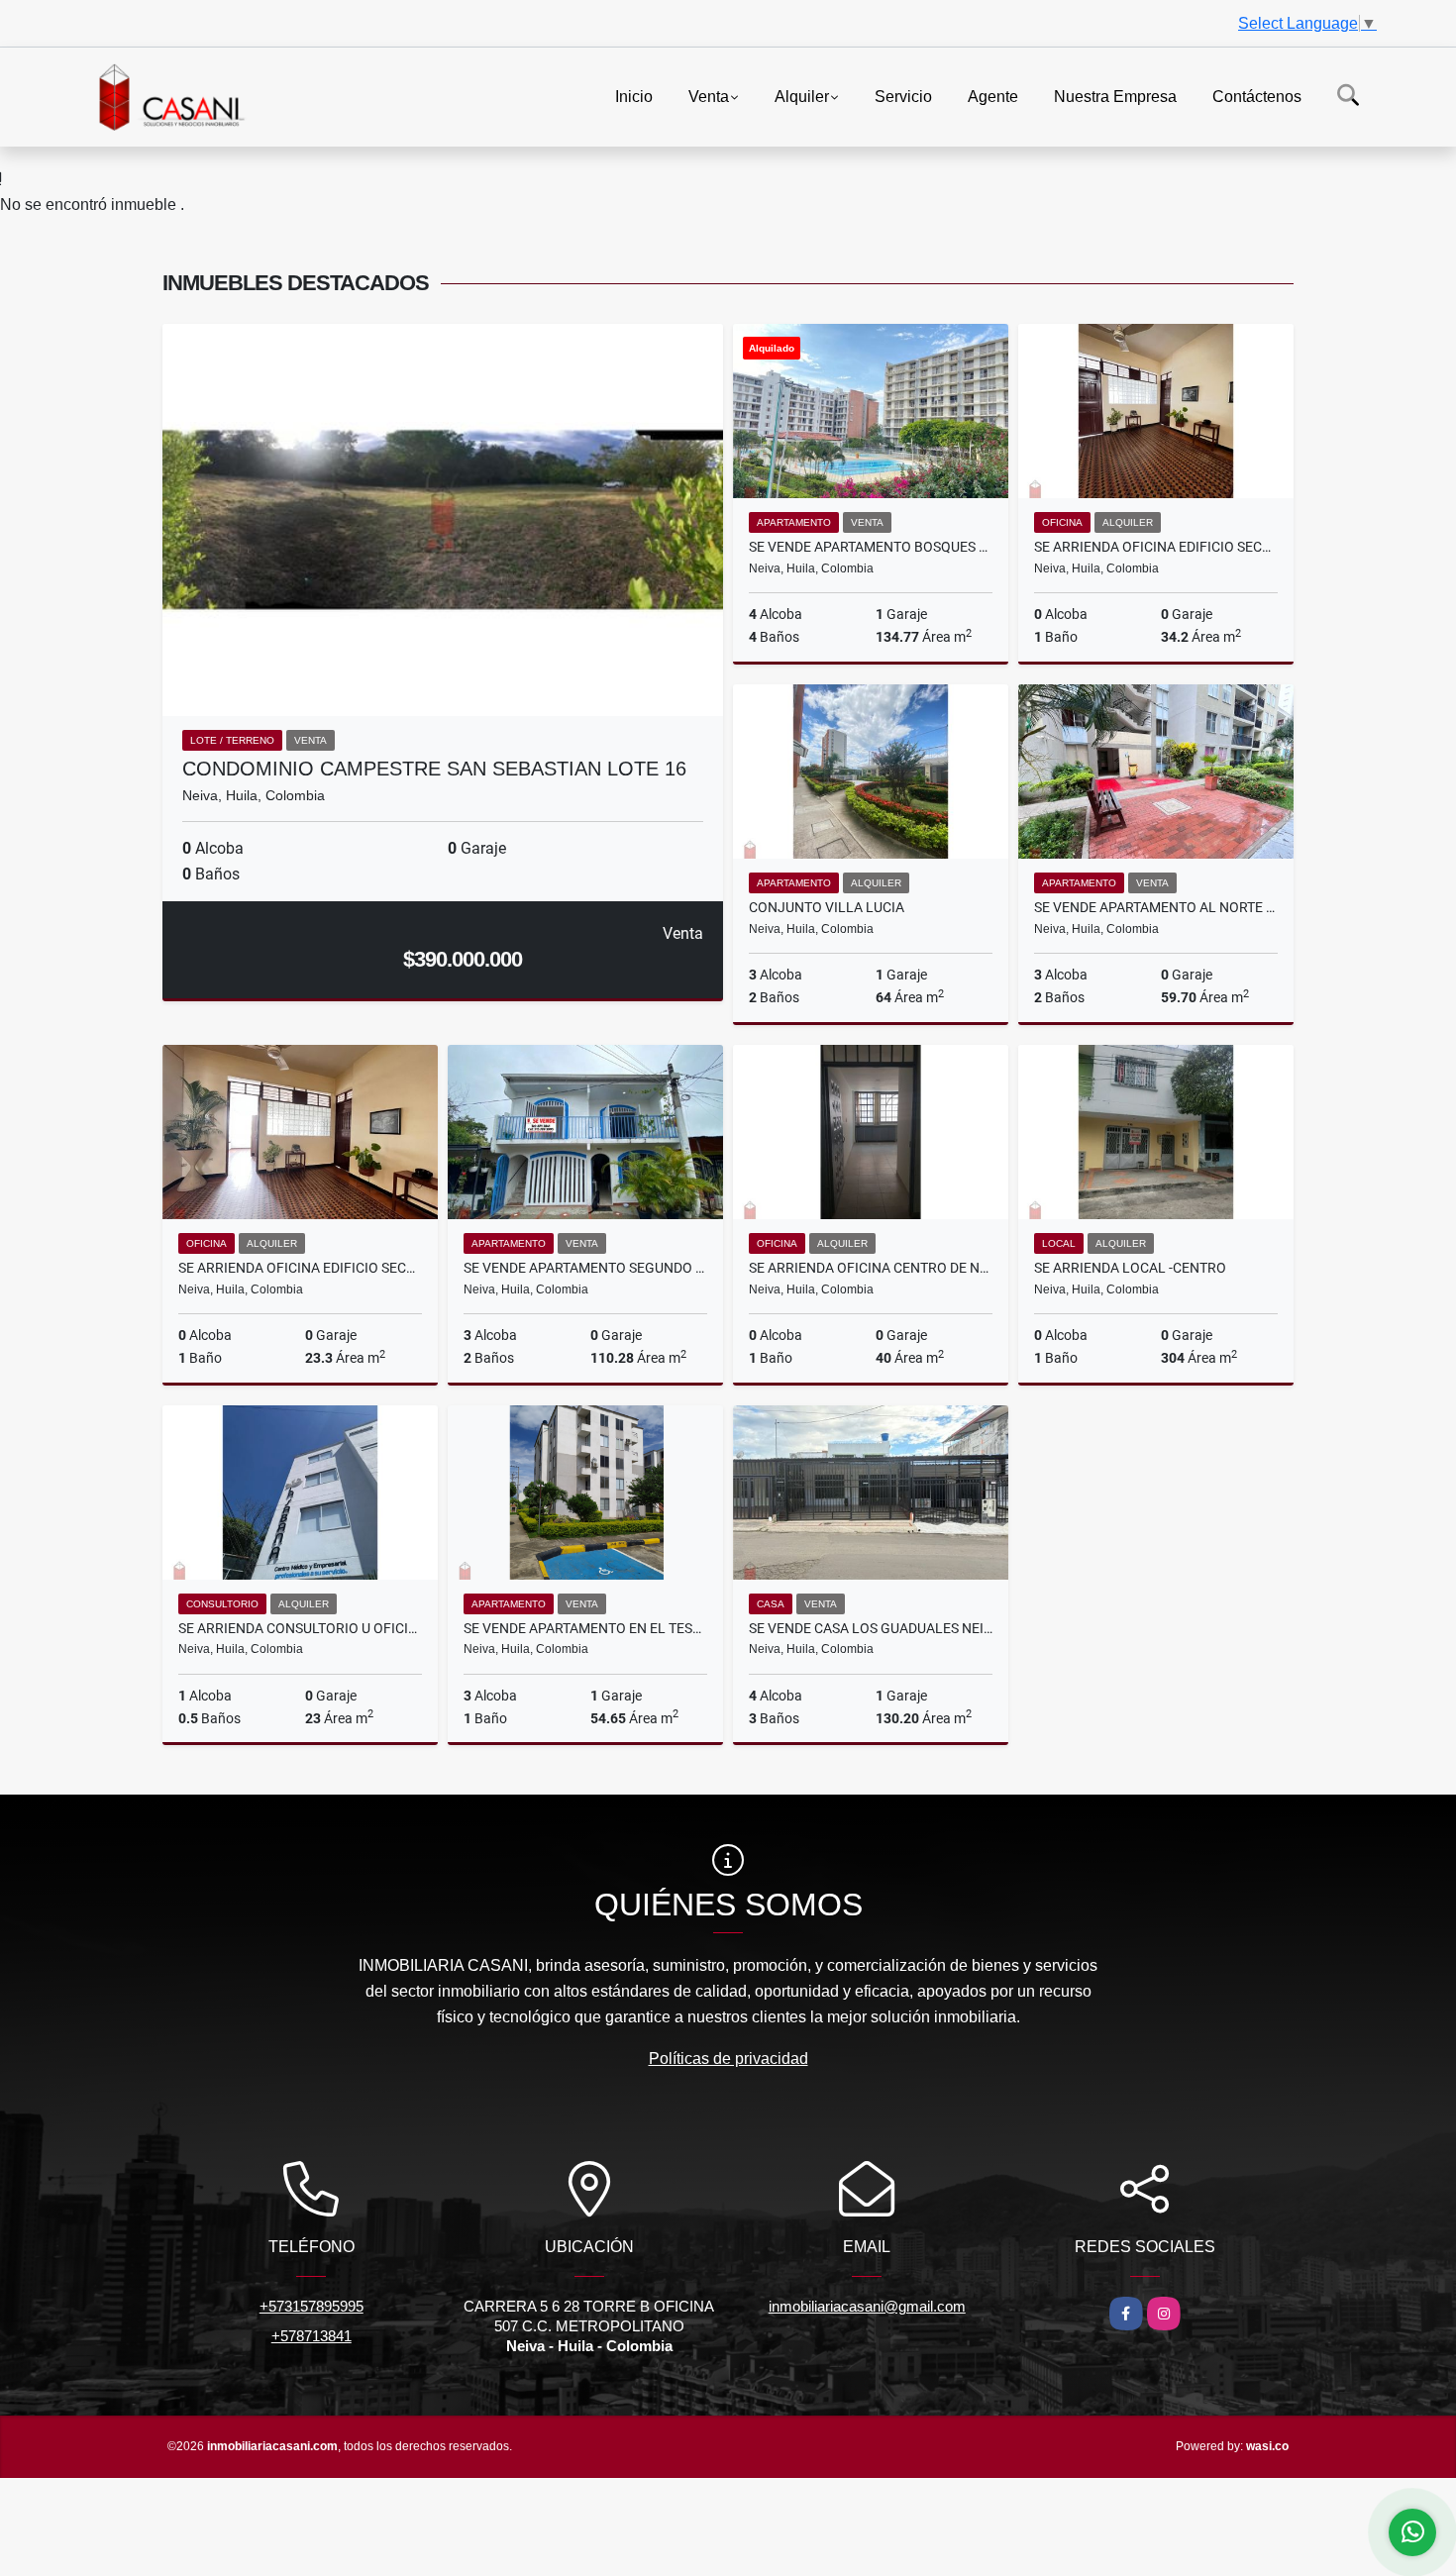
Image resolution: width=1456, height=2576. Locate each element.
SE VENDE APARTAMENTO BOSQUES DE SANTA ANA (871, 547)
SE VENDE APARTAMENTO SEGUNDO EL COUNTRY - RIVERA (585, 1268)
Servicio (903, 96)
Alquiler (802, 96)
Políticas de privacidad (728, 2059)
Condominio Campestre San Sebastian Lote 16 (434, 769)
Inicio (634, 96)
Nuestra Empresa (1115, 96)
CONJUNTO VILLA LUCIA (827, 907)
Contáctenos (1257, 96)
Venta (709, 96)
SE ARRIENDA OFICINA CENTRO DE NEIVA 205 (871, 1268)
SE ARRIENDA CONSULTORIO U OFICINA (300, 1628)
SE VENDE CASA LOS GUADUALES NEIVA (871, 1628)
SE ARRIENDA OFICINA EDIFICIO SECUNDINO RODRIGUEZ (1156, 547)
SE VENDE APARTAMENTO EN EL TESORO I (585, 1628)
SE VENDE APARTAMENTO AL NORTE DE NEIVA (1156, 907)
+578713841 (312, 2336)
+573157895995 (312, 2306)
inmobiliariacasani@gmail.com (867, 2306)
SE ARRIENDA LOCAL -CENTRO (1130, 1268)
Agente (993, 96)
